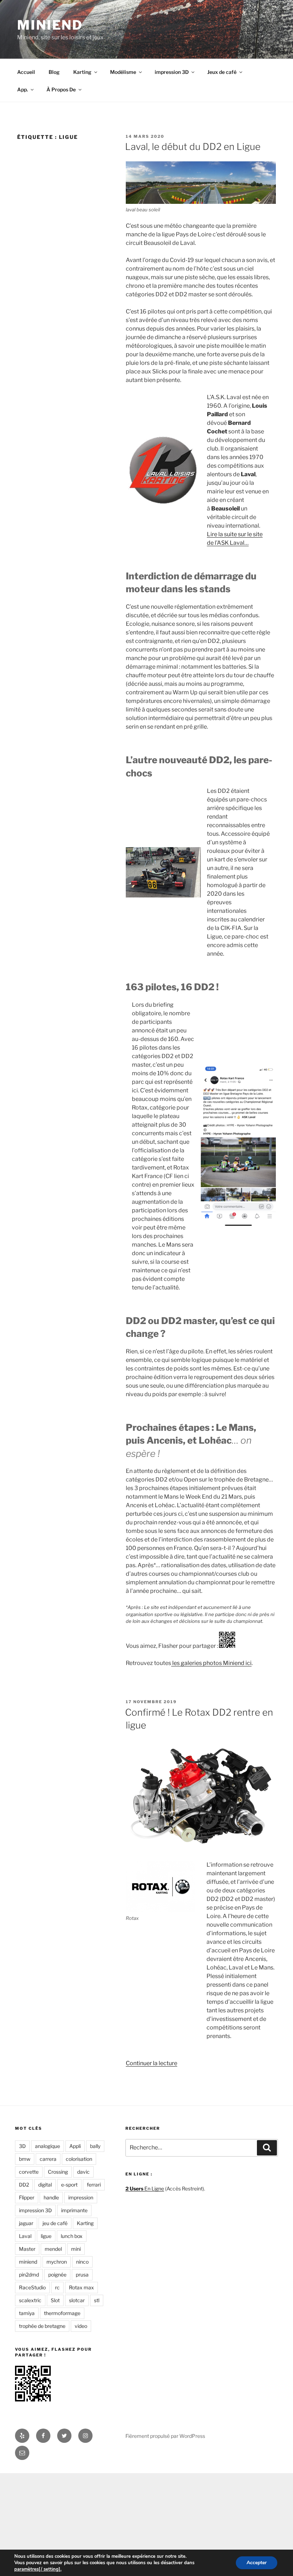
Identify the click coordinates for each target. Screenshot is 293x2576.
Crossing (58, 2172)
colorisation (79, 2159)
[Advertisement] (146, 2523)
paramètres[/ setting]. (38, 2569)
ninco (82, 2262)
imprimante (74, 2210)
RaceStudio (32, 2287)
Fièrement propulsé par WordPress (165, 2436)
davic (83, 2172)
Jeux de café (222, 72)
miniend (28, 2262)
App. (23, 89)
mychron (57, 2262)
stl (97, 2300)
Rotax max (81, 2287)
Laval (25, 2236)
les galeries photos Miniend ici (211, 1663)
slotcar (77, 2300)
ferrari (94, 2185)
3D (22, 2146)
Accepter (257, 2563)
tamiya (27, 2313)
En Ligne (145, 2188)
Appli (75, 2146)
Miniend (50, 25)
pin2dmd (29, 2275)
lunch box (72, 2236)
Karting (82, 72)
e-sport (69, 2185)
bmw (25, 2159)
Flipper (27, 2197)
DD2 (24, 2185)
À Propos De (61, 89)
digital (45, 2185)
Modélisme (123, 72)
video (81, 2326)
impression (81, 2197)
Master (27, 2249)
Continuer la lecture (152, 2063)
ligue (46, 2236)
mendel (53, 2249)
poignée (57, 2275)
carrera (48, 2159)
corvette (29, 2172)
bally (95, 2146)
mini (76, 2249)
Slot (55, 2300)
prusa (82, 2275)
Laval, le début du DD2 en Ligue (193, 147)
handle (51, 2197)
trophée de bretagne (42, 2326)
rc (57, 2287)
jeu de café (55, 2223)
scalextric (30, 2300)
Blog (54, 72)
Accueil (26, 72)
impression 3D (172, 72)
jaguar (26, 2223)
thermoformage (62, 2313)
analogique (48, 2146)
